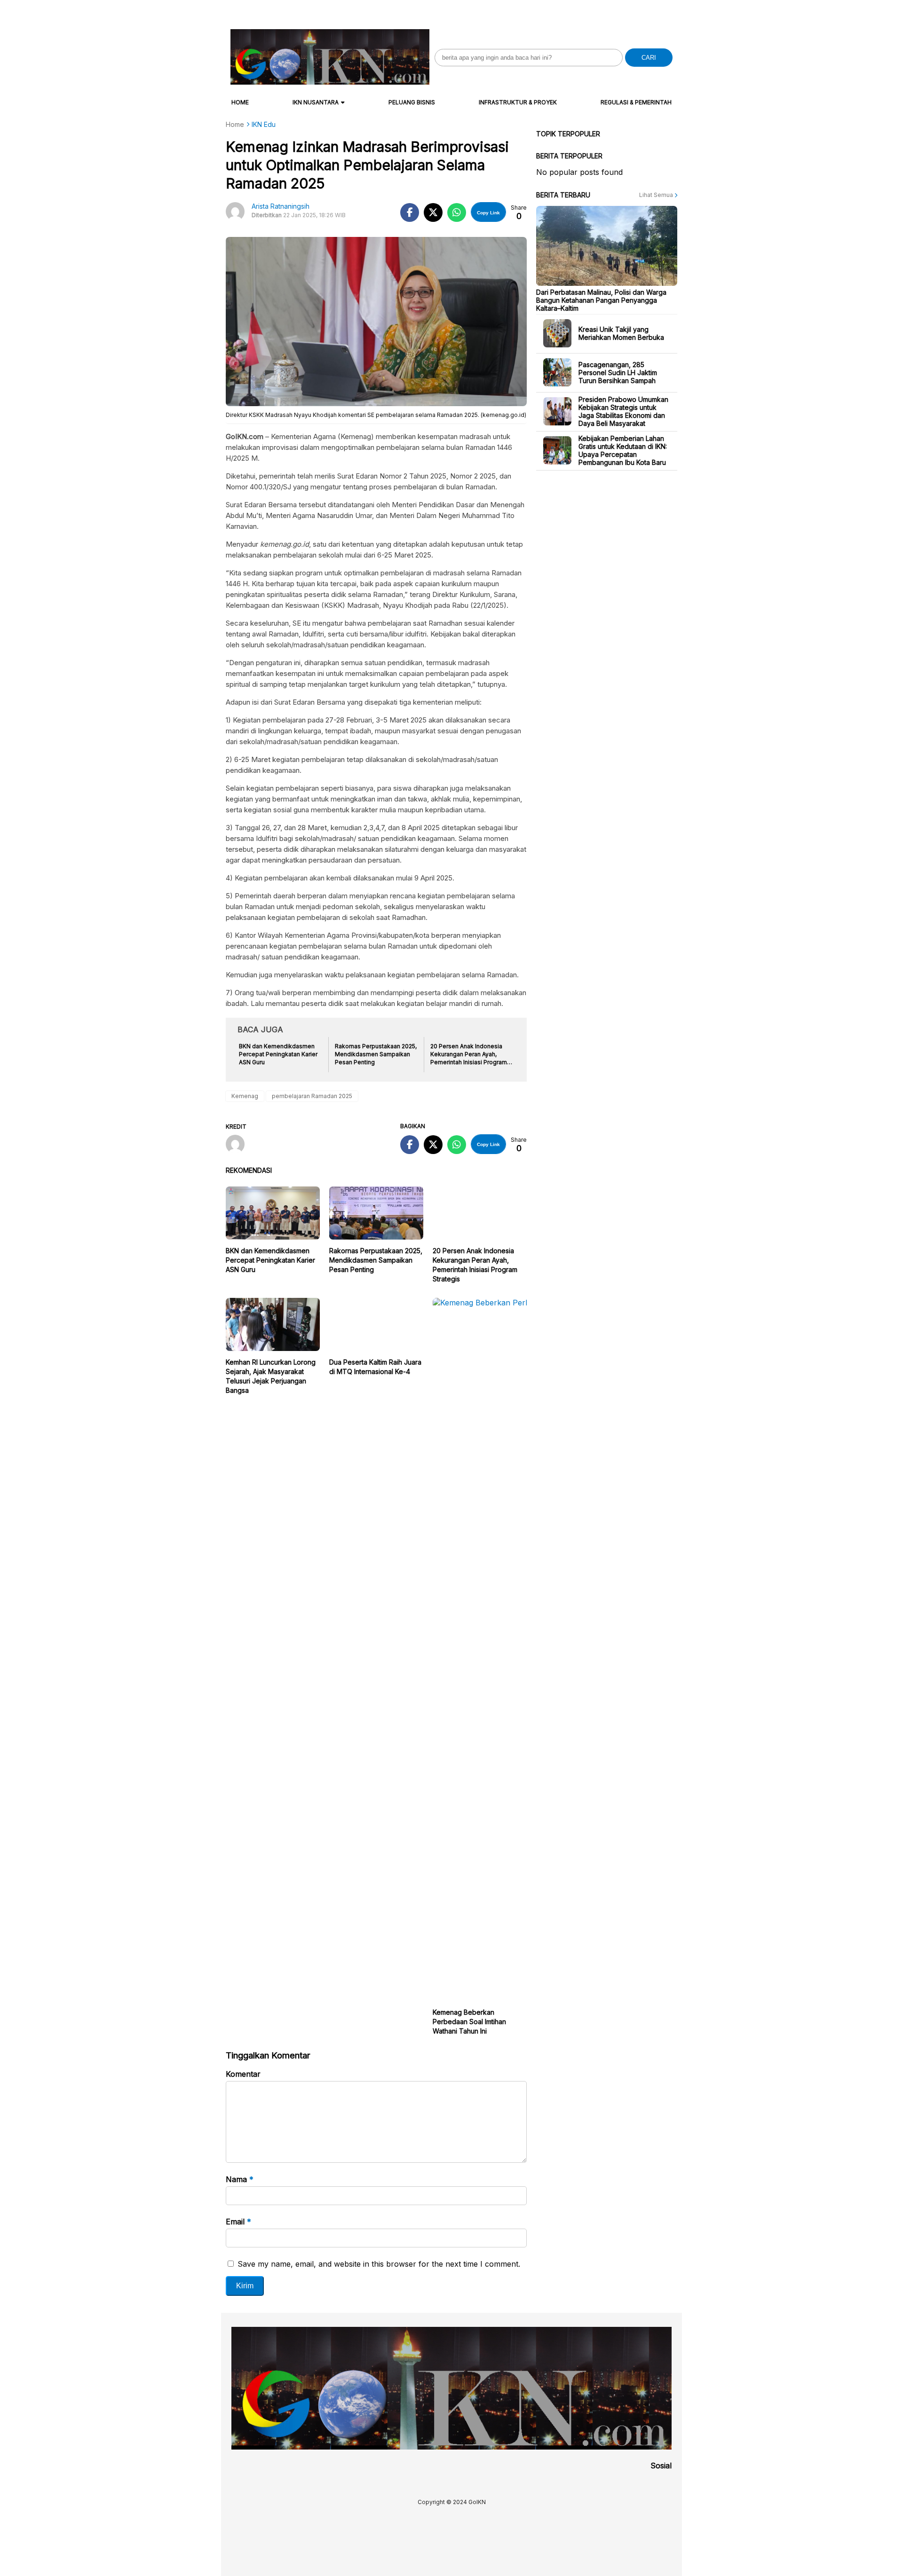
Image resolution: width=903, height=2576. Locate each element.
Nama (240, 2179)
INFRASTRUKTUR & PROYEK (518, 102)
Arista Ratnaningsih (281, 206)
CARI (649, 58)
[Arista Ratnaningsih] (239, 1145)
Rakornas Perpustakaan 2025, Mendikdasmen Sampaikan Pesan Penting (376, 1260)
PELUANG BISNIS (412, 102)
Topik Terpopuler (568, 134)
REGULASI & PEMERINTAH (636, 102)
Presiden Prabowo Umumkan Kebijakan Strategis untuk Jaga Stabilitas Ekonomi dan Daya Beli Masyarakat (623, 411)
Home (240, 102)
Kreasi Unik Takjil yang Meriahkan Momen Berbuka (621, 333)
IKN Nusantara (316, 102)
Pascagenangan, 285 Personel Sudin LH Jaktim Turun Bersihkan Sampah (618, 372)
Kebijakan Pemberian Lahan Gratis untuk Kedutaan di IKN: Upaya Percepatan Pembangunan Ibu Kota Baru (623, 450)
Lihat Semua (657, 195)
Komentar (243, 2074)
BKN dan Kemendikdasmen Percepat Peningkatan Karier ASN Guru (270, 1260)
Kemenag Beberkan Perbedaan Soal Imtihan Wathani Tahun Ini (469, 2022)
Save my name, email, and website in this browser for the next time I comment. (379, 2264)
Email (238, 2222)
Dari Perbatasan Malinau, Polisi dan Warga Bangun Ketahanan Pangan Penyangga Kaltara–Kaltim (601, 300)
